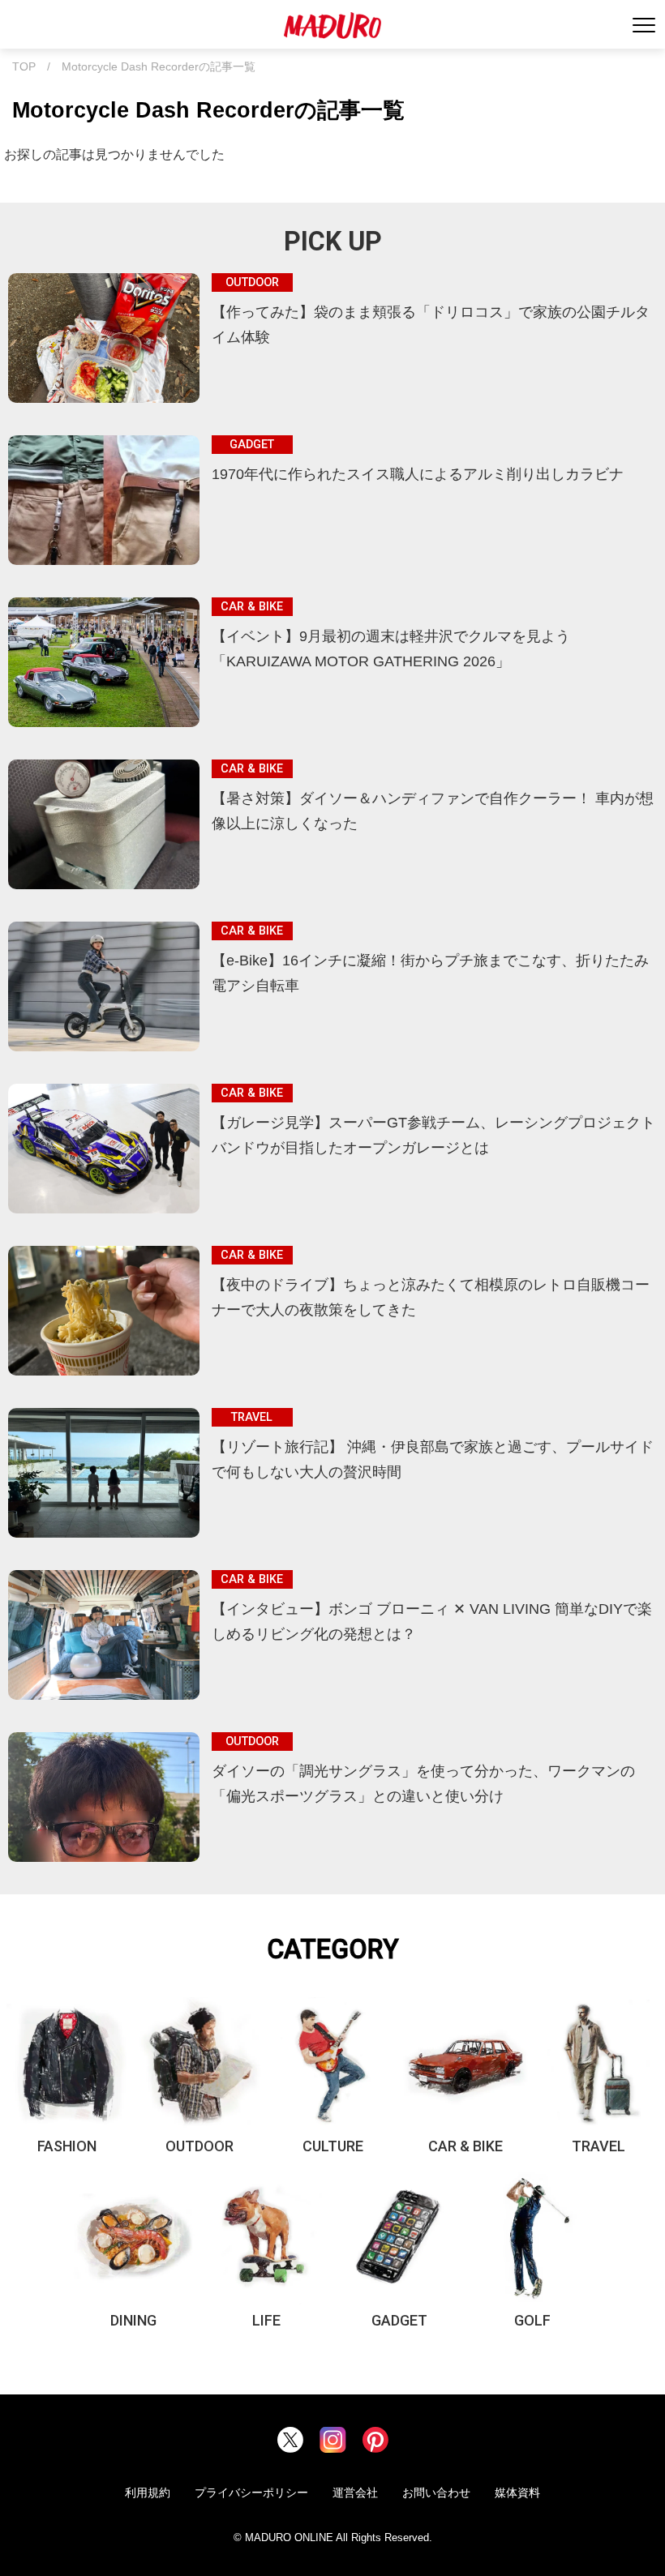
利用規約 (148, 2493)
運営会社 (355, 2493)
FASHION (67, 2146)
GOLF (532, 2320)
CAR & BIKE (466, 2146)
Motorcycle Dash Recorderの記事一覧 (159, 67)
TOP (24, 67)
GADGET (399, 2320)
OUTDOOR (199, 2146)
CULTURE (333, 2146)
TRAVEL (598, 2146)
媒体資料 (517, 2493)
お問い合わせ (436, 2493)
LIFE (266, 2320)
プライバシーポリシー (251, 2493)
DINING (133, 2320)
